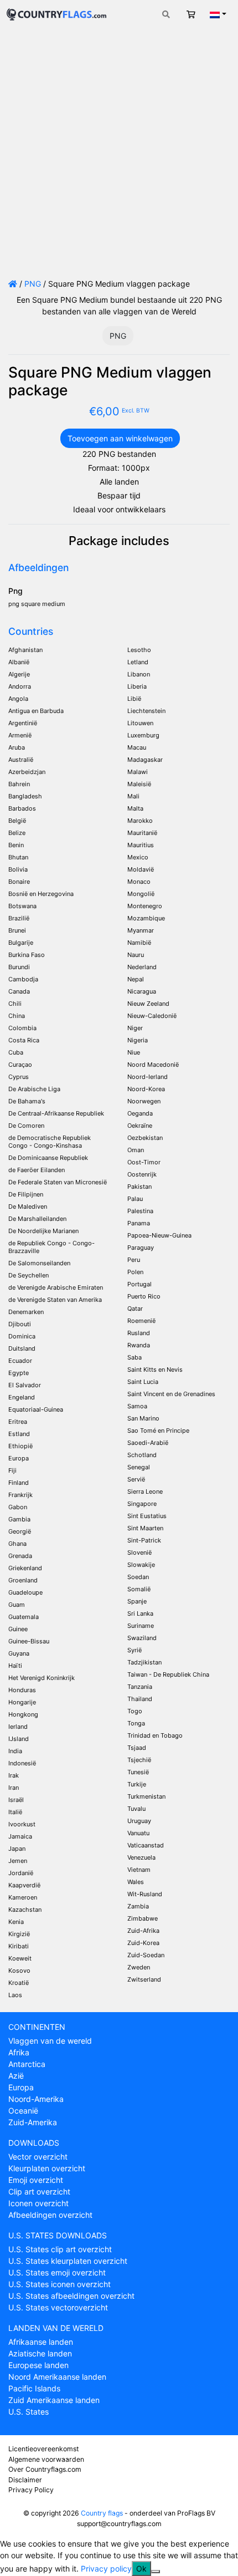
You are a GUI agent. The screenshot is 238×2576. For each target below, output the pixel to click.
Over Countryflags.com (45, 2469)
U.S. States (29, 2412)
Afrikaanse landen (41, 2342)
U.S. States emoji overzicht (57, 2272)
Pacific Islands (34, 2388)
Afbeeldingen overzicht (50, 2215)
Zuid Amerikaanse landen (54, 2400)
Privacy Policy (31, 2490)
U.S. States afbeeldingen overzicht (71, 2296)
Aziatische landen (40, 2353)
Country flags (102, 2513)
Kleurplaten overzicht (47, 2168)
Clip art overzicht (39, 2191)
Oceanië (23, 2111)
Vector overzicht (38, 2157)
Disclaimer (25, 2480)
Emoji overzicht (36, 2180)
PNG (33, 284)
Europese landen (38, 2365)
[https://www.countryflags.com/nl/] (56, 13)
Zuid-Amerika (33, 2122)
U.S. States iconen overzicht (59, 2284)
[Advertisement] (119, 153)
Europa (21, 2087)
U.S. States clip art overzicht (60, 2249)
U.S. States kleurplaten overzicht (68, 2261)
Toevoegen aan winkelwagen (120, 438)
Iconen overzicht (38, 2203)
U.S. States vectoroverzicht (58, 2307)
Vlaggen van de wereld (50, 2041)
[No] (156, 2572)
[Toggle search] (166, 14)
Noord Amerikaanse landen (57, 2377)
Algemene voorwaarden (46, 2459)
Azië (16, 2076)
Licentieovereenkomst (43, 2449)
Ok (141, 2569)
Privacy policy (106, 2569)
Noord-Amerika (36, 2099)
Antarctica (27, 2064)
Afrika (19, 2052)
